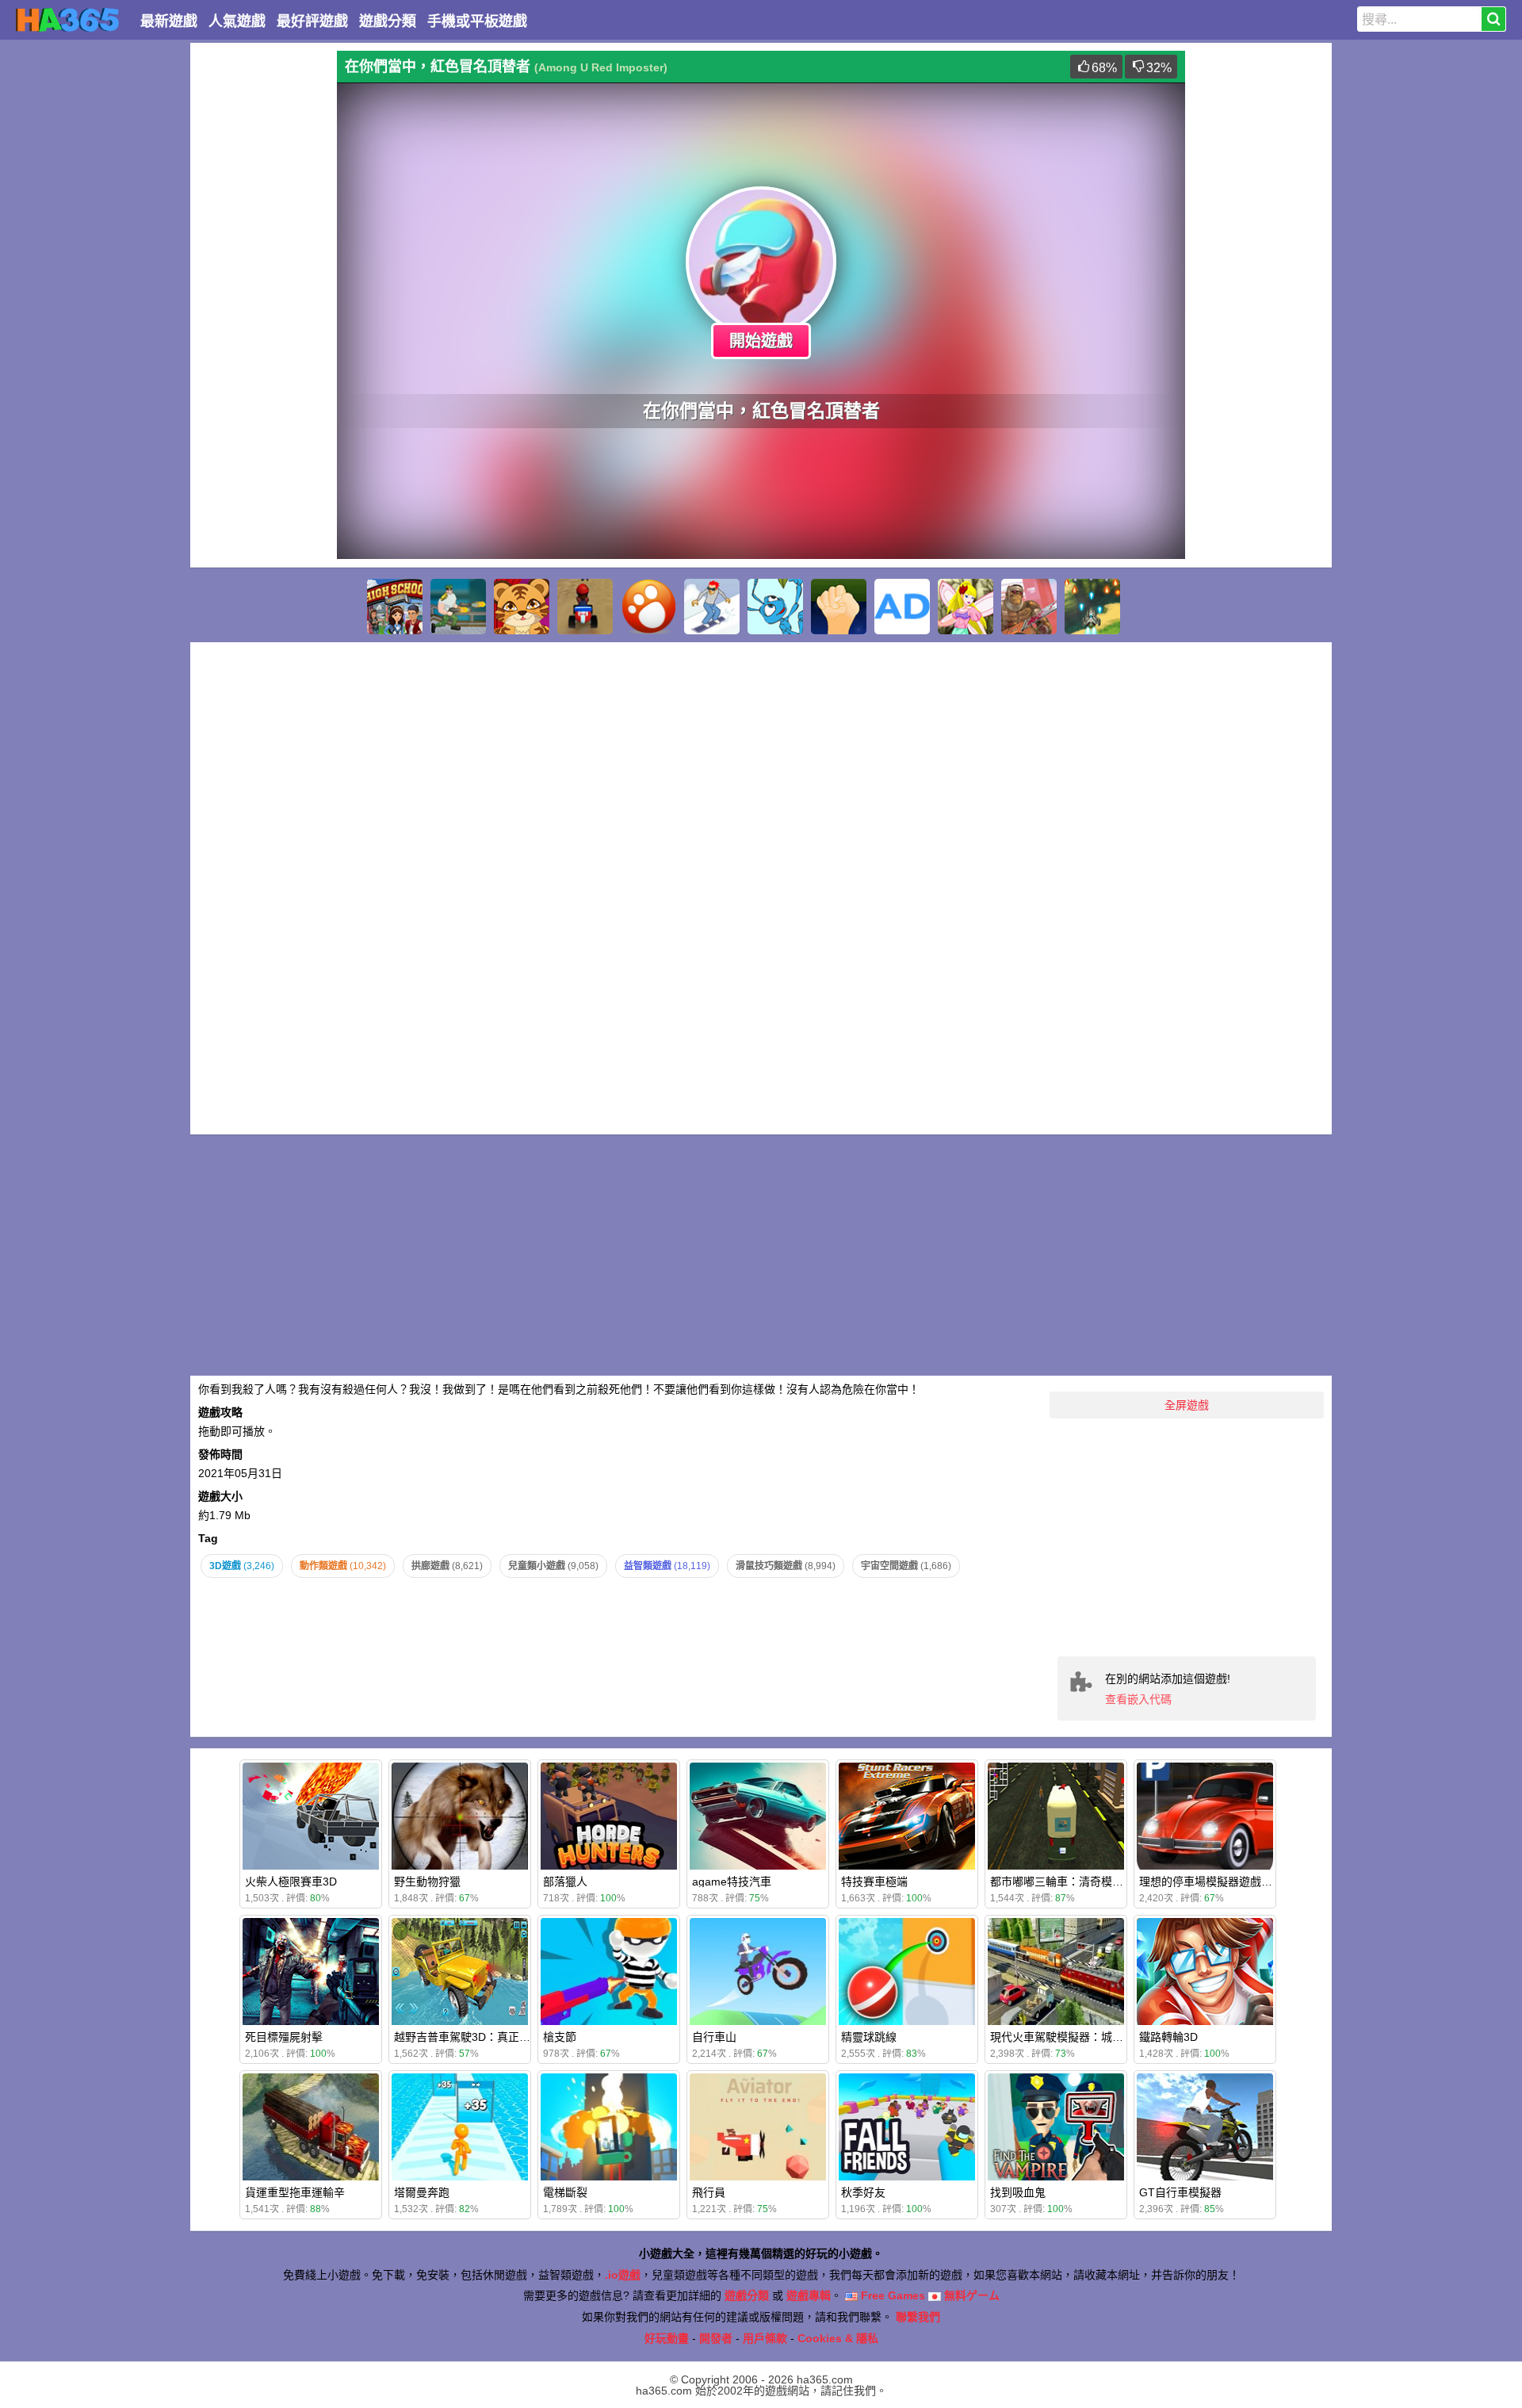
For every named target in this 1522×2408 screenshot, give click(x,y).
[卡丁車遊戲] (585, 607)
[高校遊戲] (395, 607)
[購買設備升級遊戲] (839, 607)
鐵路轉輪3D (1168, 2037)
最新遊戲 (169, 21)
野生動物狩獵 (427, 1882)
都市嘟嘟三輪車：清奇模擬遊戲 (1068, 1882)
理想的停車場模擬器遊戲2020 (1213, 1882)
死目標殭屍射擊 (284, 2037)
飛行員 (709, 2192)
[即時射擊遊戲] (458, 607)
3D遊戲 (242, 1566)
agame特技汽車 (732, 1882)
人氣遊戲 (237, 21)
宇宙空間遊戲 (906, 1566)
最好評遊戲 (312, 21)
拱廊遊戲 (447, 1566)
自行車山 (714, 2037)
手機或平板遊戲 (477, 21)
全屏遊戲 (1187, 1405)
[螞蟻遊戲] (775, 607)
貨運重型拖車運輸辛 (295, 2192)
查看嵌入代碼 (1138, 1699)
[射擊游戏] (1092, 607)
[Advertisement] (262, 289)
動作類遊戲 (343, 1566)
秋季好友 (863, 2192)
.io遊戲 (623, 2275)
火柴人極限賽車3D (291, 1882)
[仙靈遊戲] (966, 607)
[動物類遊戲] (648, 607)
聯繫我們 (918, 2317)
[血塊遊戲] (1029, 607)
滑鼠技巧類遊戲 (786, 1566)
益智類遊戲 (667, 1566)
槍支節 (560, 2037)
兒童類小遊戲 (553, 1566)
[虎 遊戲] (522, 607)
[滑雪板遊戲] (712, 607)
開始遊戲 (761, 341)
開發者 (716, 2338)
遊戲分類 (388, 21)
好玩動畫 (667, 2338)
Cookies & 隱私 (838, 2338)
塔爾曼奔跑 (422, 2192)
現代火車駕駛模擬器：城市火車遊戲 (1079, 2037)
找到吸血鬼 (1018, 2192)
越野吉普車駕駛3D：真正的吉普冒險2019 (497, 2037)
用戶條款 (765, 2338)
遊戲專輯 (809, 2295)
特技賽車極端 (874, 1882)
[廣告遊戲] (902, 607)
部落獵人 (565, 1882)
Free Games (891, 2295)
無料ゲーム (970, 2295)
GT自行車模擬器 (1180, 2192)
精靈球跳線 (869, 2037)
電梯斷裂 (565, 2192)
